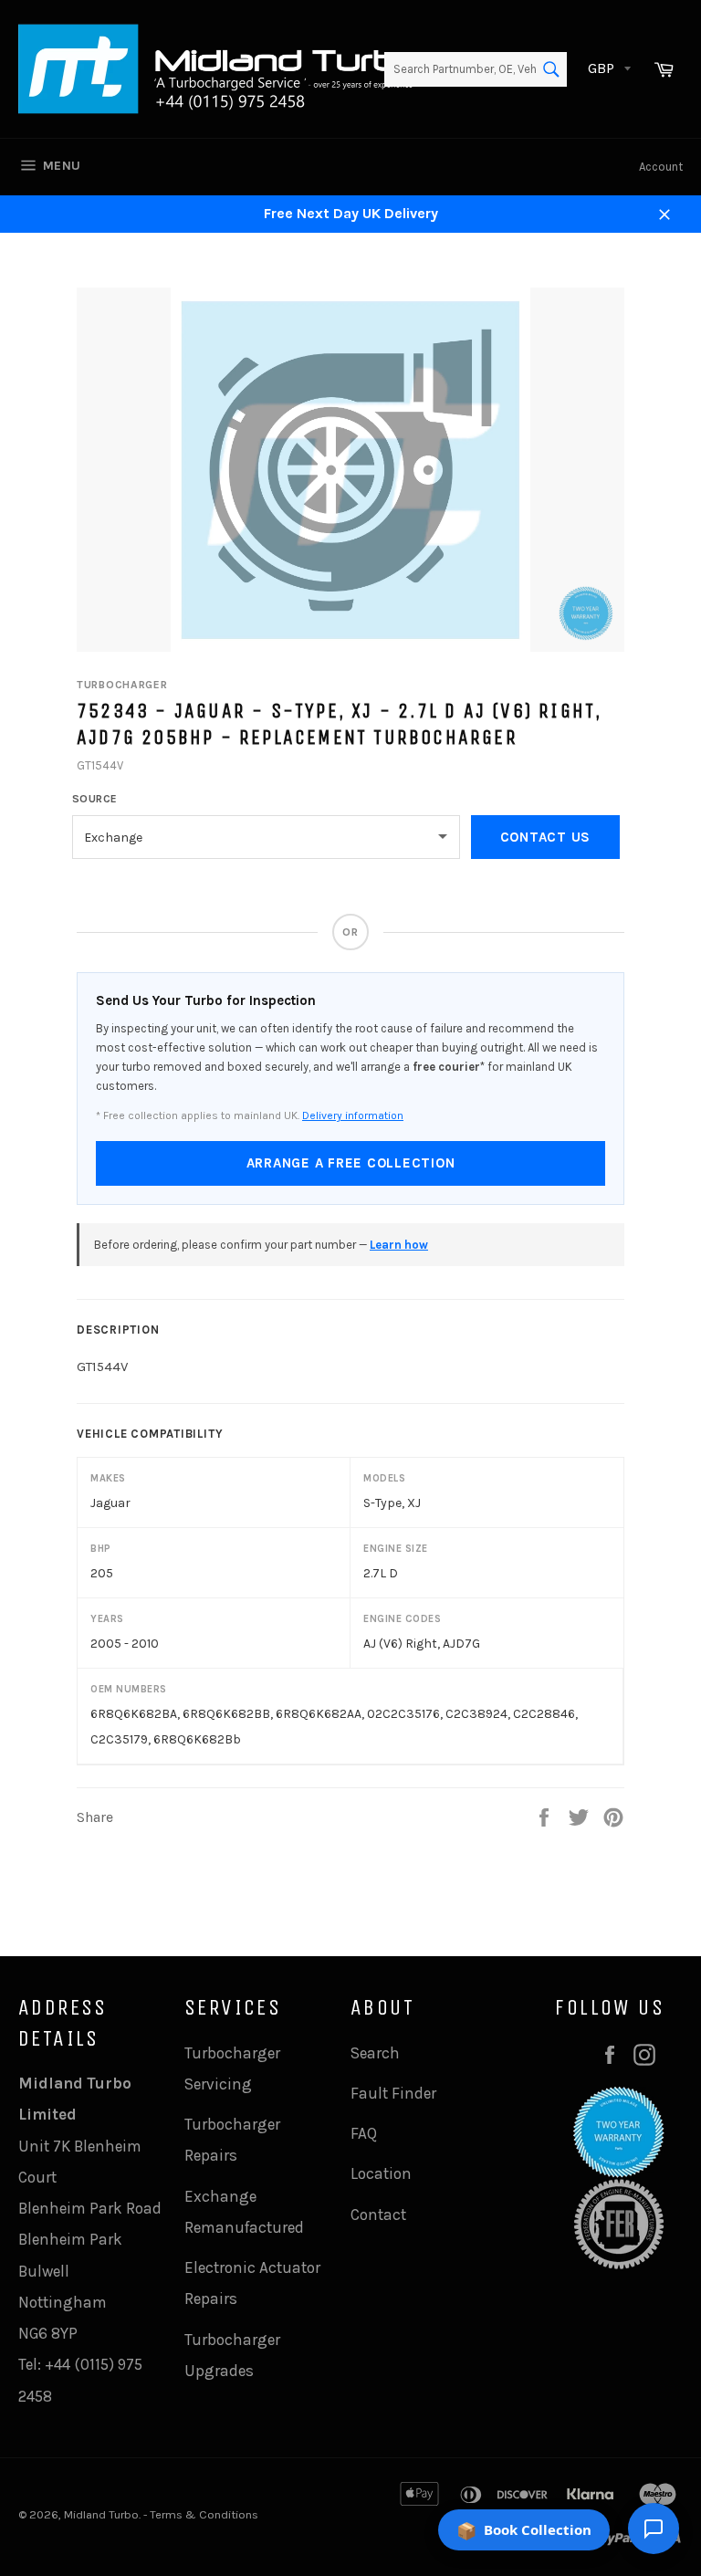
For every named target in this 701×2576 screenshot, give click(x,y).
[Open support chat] (654, 2529)
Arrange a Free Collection (351, 1163)
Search (375, 2053)
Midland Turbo (101, 2514)
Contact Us (546, 837)
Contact (378, 2215)
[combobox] (476, 69)
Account (661, 167)
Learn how (399, 1245)
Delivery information (353, 1115)
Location (381, 2173)
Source (95, 799)
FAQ (364, 2133)
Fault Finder (393, 2093)
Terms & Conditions (204, 2514)
